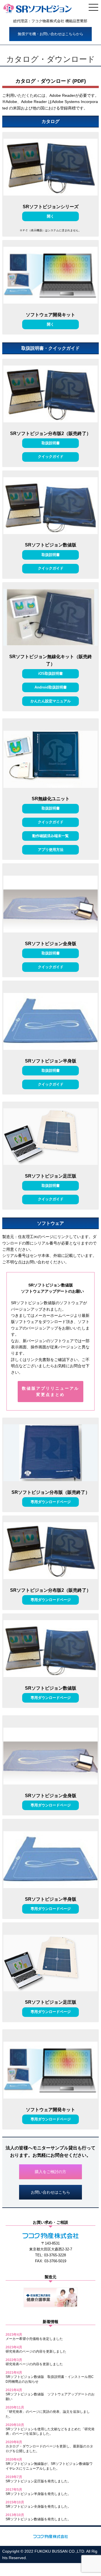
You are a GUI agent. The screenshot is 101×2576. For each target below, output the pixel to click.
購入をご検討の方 (50, 2172)
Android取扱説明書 (51, 687)
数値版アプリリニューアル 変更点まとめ (50, 1391)
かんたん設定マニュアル (51, 701)
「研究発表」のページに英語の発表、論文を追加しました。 (48, 2414)
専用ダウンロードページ (51, 1502)
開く (50, 216)
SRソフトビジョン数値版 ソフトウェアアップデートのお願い (50, 2397)
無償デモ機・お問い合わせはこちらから (50, 34)
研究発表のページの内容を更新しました (36, 2351)
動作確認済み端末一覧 (50, 836)
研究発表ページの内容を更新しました (34, 2364)
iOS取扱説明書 (50, 673)
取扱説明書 (51, 443)
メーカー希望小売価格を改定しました (34, 2339)
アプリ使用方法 (51, 850)
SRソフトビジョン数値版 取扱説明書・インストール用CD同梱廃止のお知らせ (50, 2379)
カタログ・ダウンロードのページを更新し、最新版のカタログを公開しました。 (49, 2449)
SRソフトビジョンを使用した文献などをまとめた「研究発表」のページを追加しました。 (50, 2432)
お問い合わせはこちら (50, 2192)
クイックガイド (51, 457)
